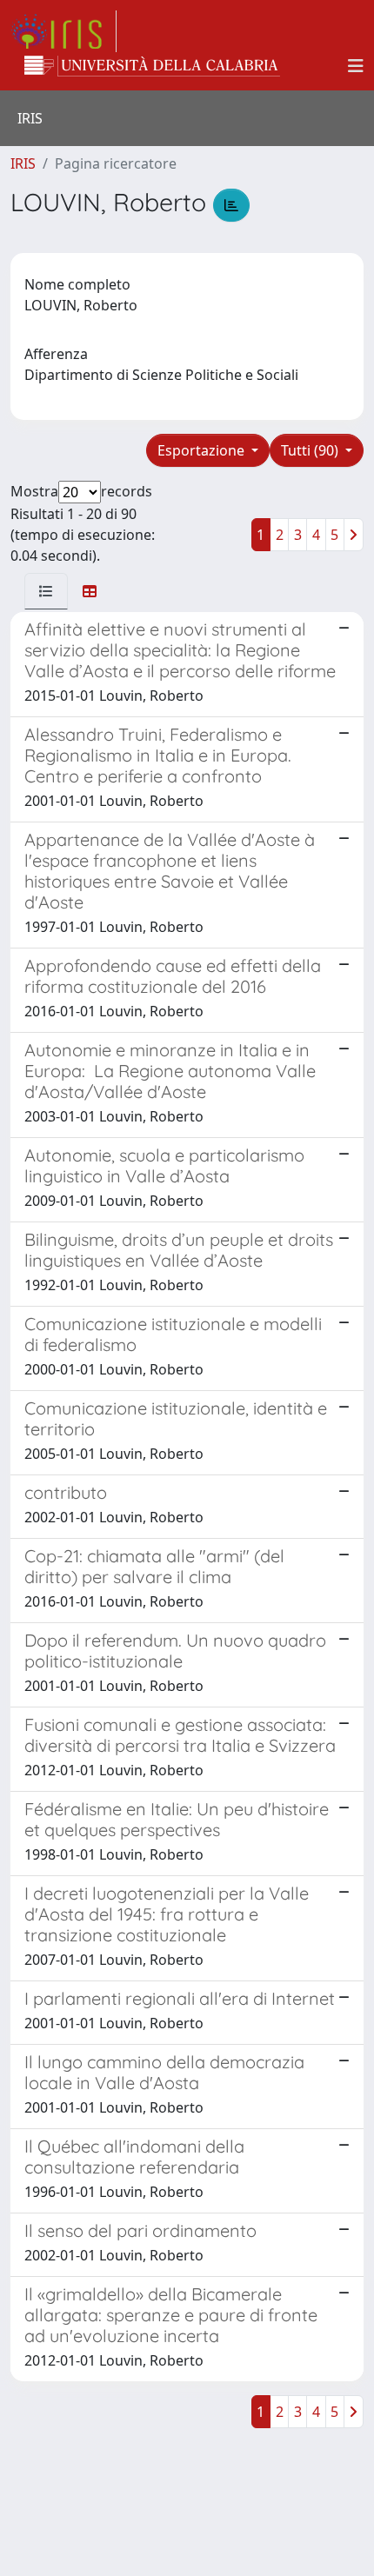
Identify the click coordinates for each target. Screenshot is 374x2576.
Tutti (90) (311, 450)
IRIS (23, 163)
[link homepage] (63, 31)
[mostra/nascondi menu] (356, 66)
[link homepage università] (152, 66)
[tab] (46, 591)
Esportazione (203, 450)
